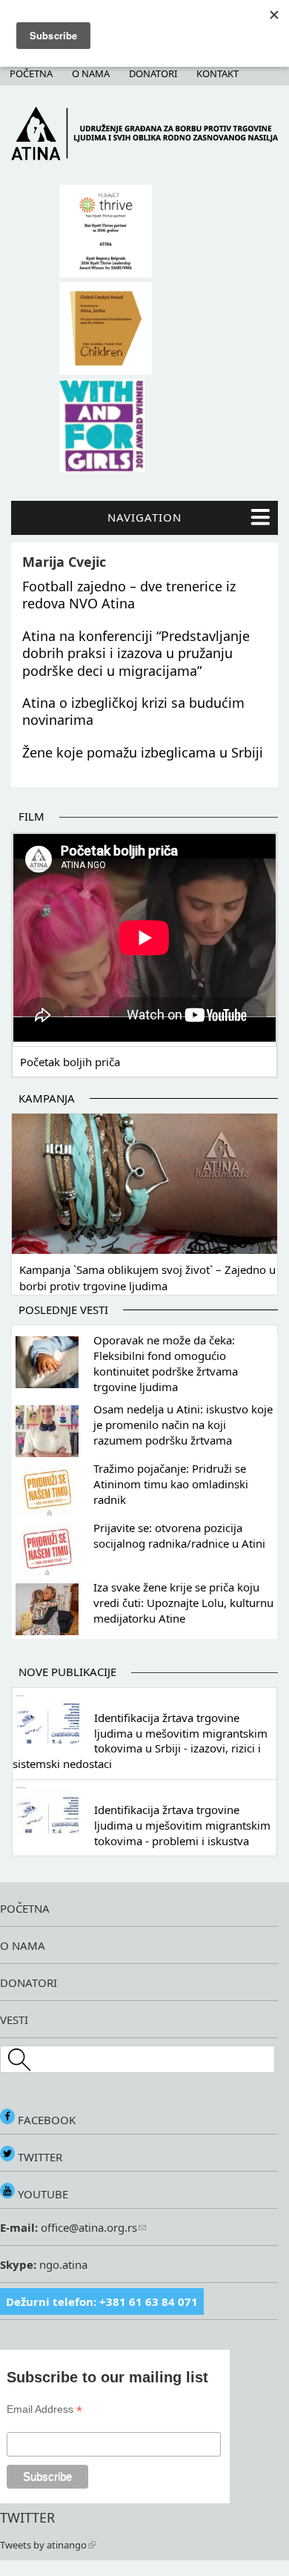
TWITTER (39, 2157)
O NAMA (23, 1945)
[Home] (144, 157)
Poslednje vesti (63, 1310)
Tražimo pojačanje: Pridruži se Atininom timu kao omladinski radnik (171, 1484)
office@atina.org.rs (87, 2227)
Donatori (153, 73)
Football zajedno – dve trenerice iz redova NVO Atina (129, 595)
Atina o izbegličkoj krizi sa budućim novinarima (133, 711)
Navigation (144, 517)
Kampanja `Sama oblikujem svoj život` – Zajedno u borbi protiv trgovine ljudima (147, 1278)
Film (31, 816)
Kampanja (47, 1098)
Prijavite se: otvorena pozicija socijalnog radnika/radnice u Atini (179, 1535)
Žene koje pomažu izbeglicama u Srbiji (143, 752)
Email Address (44, 2409)
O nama (91, 73)
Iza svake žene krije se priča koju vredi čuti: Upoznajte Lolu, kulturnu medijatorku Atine (183, 1603)
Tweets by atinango (43, 2545)
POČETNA (25, 1908)
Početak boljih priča (70, 1062)
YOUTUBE (41, 2194)
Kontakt (217, 73)
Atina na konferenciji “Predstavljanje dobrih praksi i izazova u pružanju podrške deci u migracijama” (136, 653)
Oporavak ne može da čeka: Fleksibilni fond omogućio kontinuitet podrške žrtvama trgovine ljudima (166, 1363)
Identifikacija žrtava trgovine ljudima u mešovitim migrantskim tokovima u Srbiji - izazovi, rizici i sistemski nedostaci (140, 1741)
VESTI (14, 2020)
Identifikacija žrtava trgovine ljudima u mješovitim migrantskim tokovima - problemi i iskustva (182, 1825)
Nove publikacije (67, 1672)
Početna (31, 73)
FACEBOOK (45, 2120)
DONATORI (29, 1982)
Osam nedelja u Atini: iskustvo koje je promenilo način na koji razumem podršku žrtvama (183, 1425)
